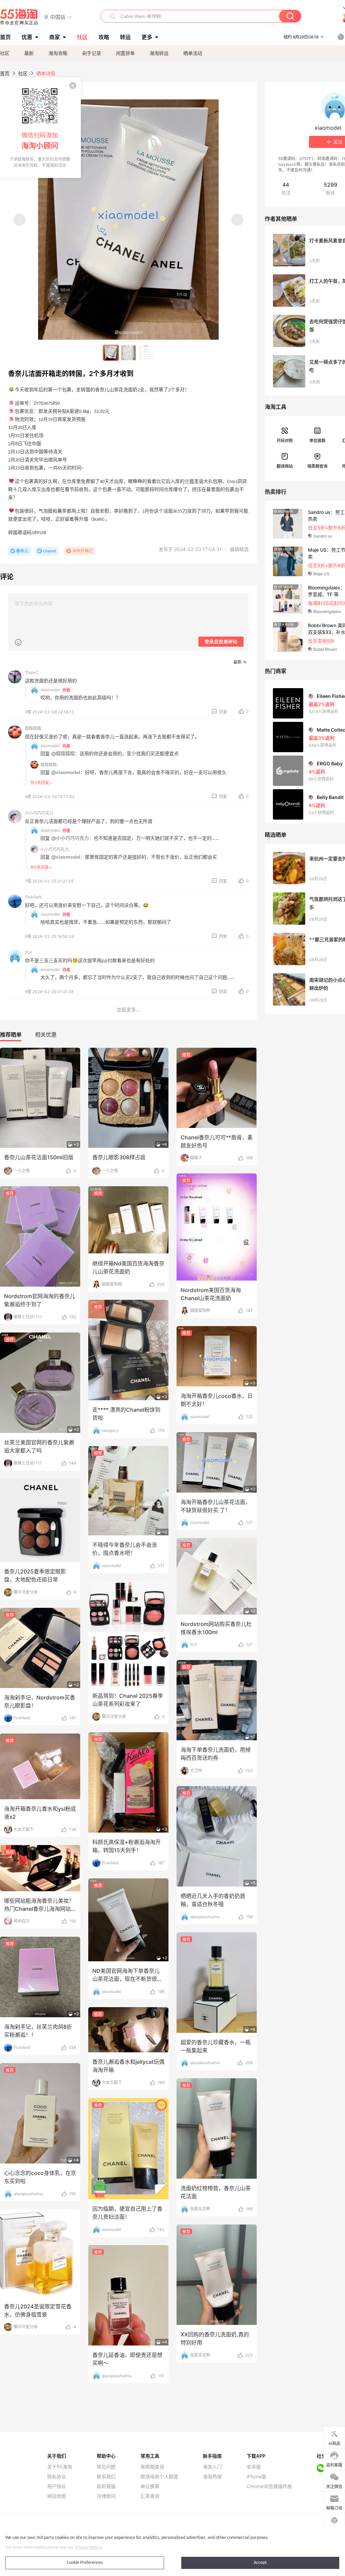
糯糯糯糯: (49, 765)
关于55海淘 (60, 2467)
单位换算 (317, 441)
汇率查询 (150, 2496)
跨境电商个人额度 (159, 2477)
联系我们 (106, 2477)
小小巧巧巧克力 (39, 813)
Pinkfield (33, 897)
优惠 (27, 37)
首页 (5, 73)
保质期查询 (317, 466)
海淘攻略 (58, 53)
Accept (260, 2563)
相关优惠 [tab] (46, 1035)
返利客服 (106, 2486)
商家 (55, 37)
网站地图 (57, 2496)
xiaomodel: (51, 690)
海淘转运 (159, 53)
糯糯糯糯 (33, 728)
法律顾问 (106, 2496)
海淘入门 (212, 2467)
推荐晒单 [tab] (11, 1035)
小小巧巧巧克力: (55, 849)
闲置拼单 (125, 53)
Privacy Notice (88, 2548)
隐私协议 (57, 2477)
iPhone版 (256, 2477)
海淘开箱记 (83, 551)
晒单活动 (193, 53)
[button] (58, 17)
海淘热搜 (212, 2477)
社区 (5, 53)
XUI (28, 952)
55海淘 (19, 17)
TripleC (32, 672)
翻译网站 (285, 466)
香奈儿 (22, 551)
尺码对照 (285, 441)
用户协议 (57, 2486)
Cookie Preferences (85, 2563)
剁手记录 (92, 53)
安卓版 (254, 2467)
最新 (29, 53)
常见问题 (106, 2467)
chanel (50, 551)
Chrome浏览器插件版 (269, 2486)
